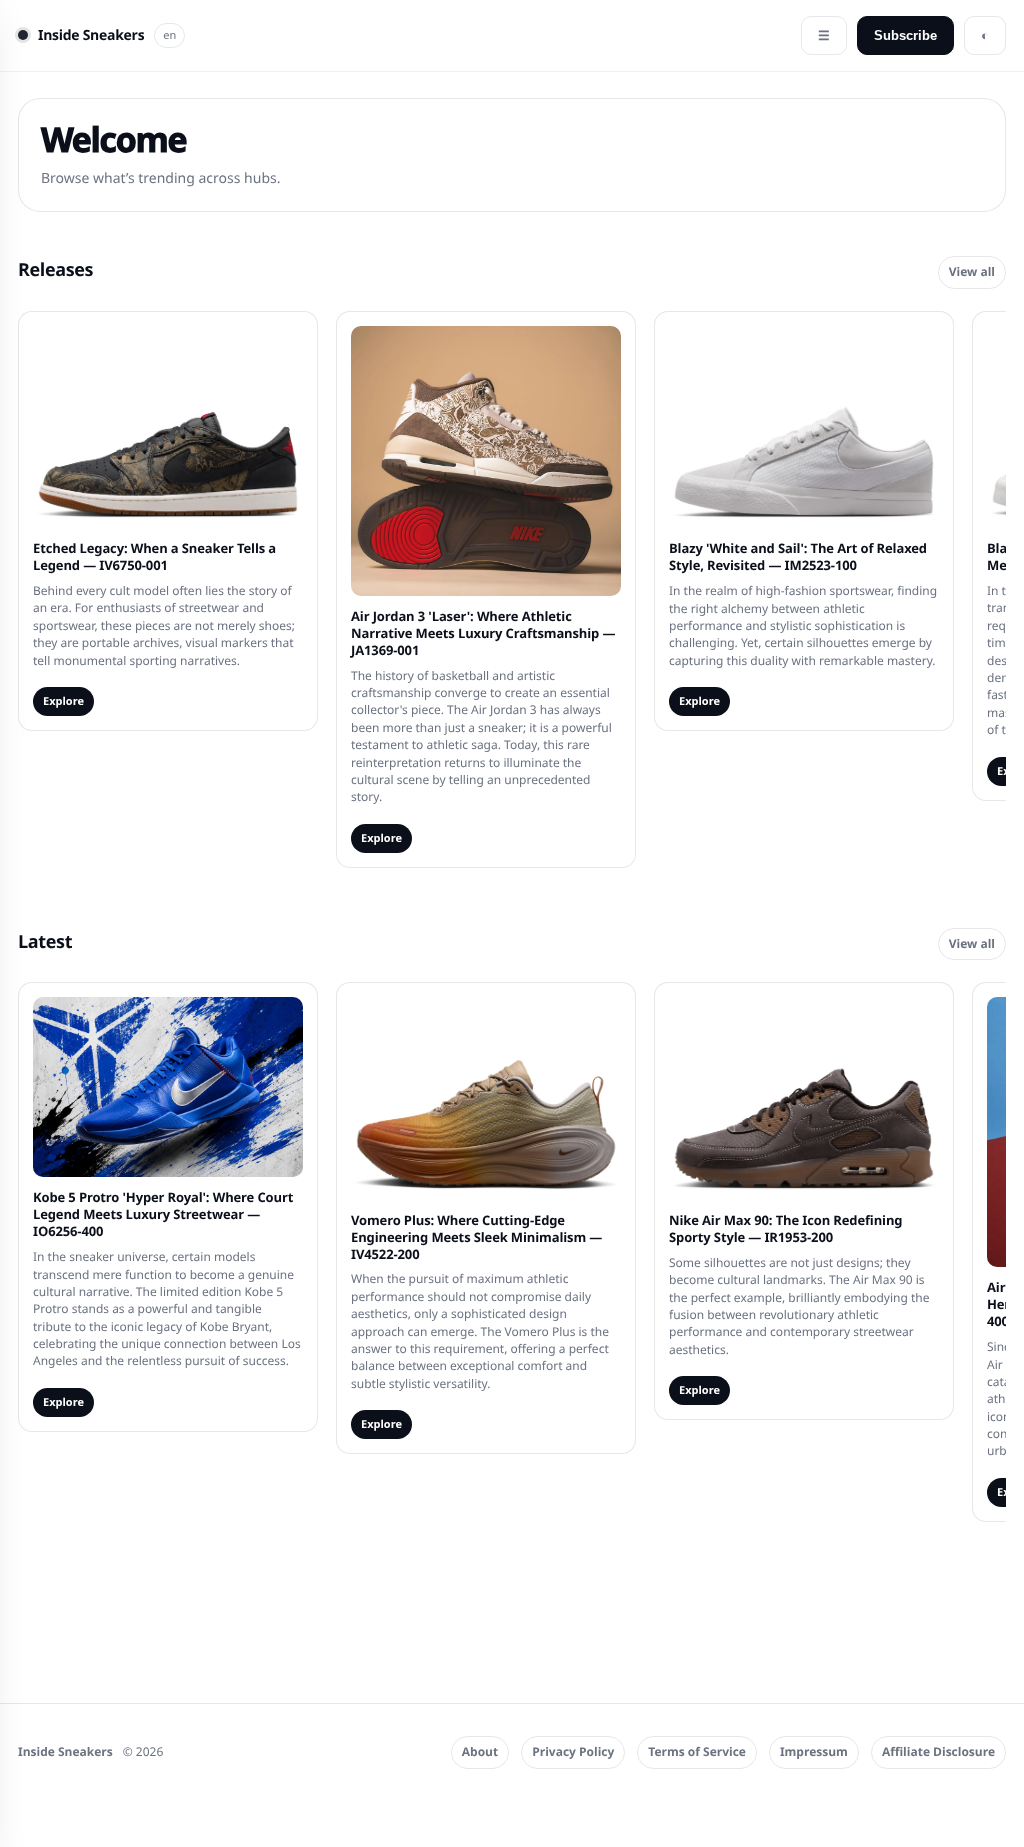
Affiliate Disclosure (938, 1751)
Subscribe (905, 35)
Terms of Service (697, 1751)
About (480, 1751)
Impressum (814, 1751)
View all (972, 271)
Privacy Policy (573, 1751)
